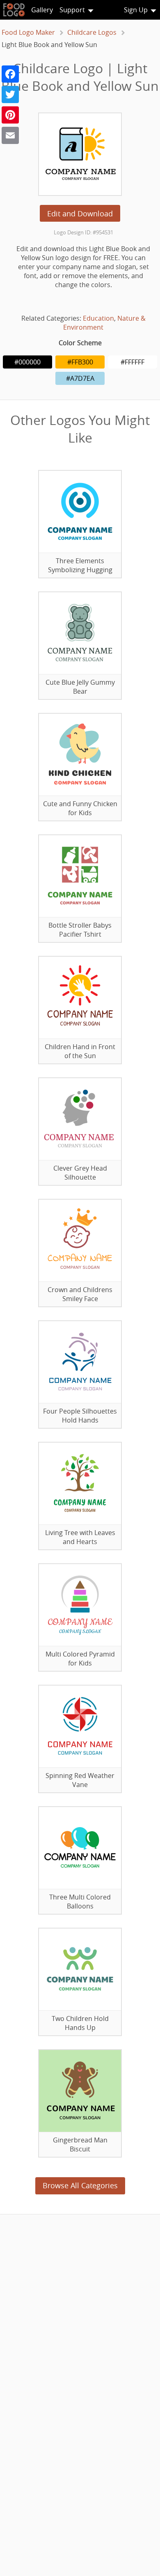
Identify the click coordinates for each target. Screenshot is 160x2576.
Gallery (42, 10)
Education (98, 318)
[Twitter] (10, 94)
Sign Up (136, 10)
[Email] (10, 135)
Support (72, 10)
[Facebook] (10, 74)
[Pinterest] (10, 115)
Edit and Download (80, 214)
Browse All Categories (80, 2185)
